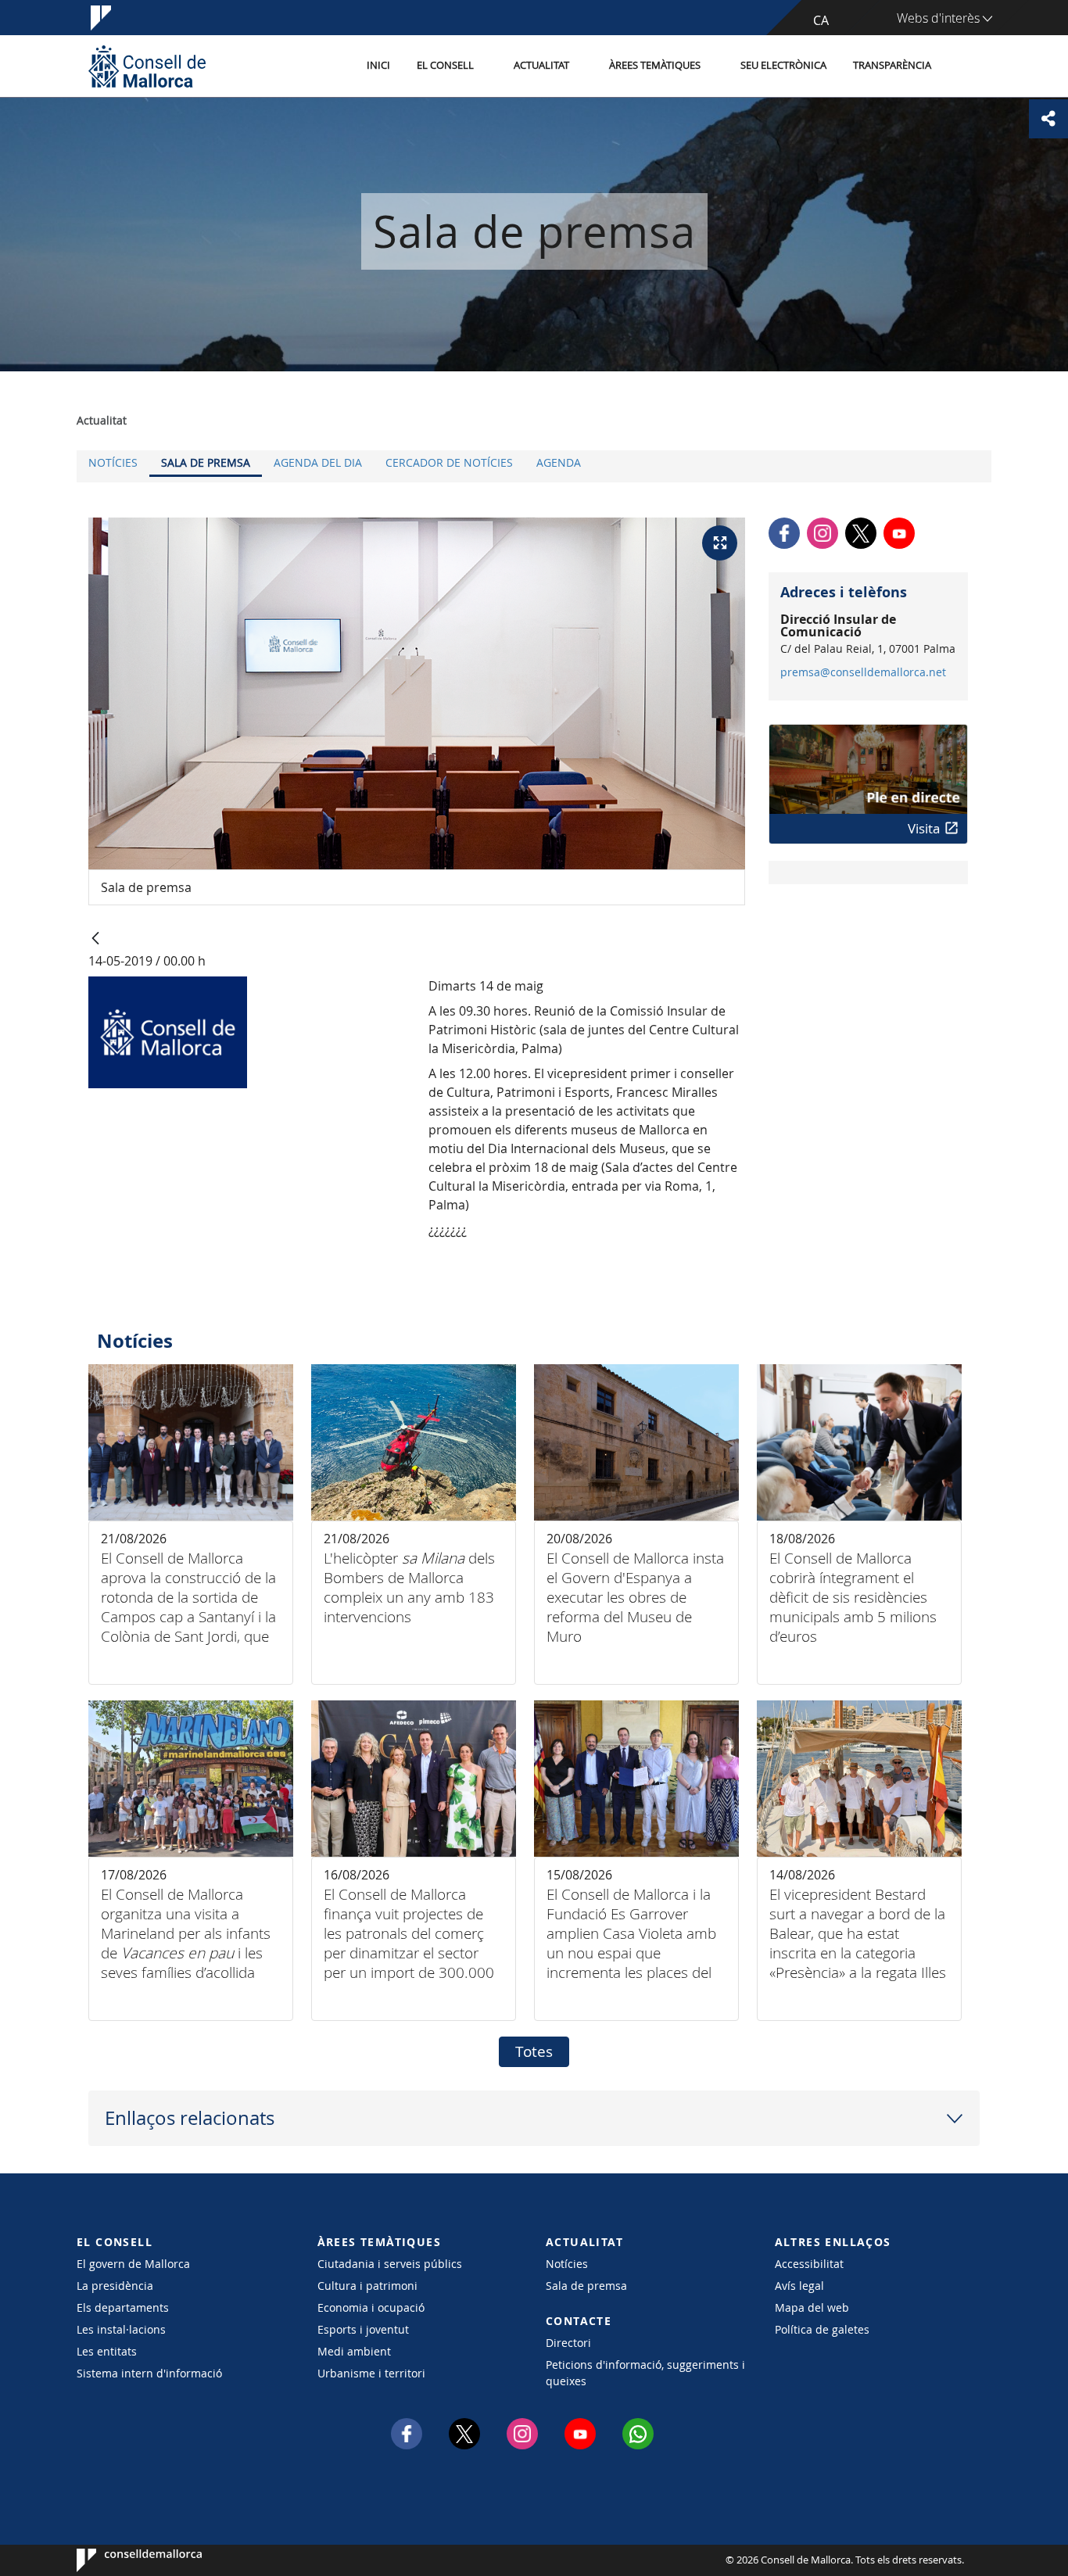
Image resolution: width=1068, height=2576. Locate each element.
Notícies (113, 462)
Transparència (892, 65)
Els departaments (123, 2307)
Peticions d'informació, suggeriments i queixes (645, 2373)
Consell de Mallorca (124, 2560)
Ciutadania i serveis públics (390, 2264)
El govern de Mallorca (133, 2264)
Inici (378, 65)
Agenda (559, 462)
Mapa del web (812, 2307)
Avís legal (799, 2286)
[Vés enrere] (95, 939)
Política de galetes (822, 2329)
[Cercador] (961, 66)
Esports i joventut (363, 2329)
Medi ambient (354, 2351)
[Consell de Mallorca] (147, 66)
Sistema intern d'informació (149, 2373)
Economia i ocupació (371, 2307)
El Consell (445, 65)
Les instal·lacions (121, 2329)
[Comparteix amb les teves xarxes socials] (1048, 119)
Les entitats (107, 2351)
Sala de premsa (206, 462)
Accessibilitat (809, 2264)
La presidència (115, 2286)
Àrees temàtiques (655, 65)
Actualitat (541, 65)
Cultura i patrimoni (367, 2286)
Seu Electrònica (783, 65)
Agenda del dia (318, 462)
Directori (568, 2343)
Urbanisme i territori (371, 2373)
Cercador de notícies (449, 462)
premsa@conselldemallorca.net (863, 672)
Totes (534, 2051)
